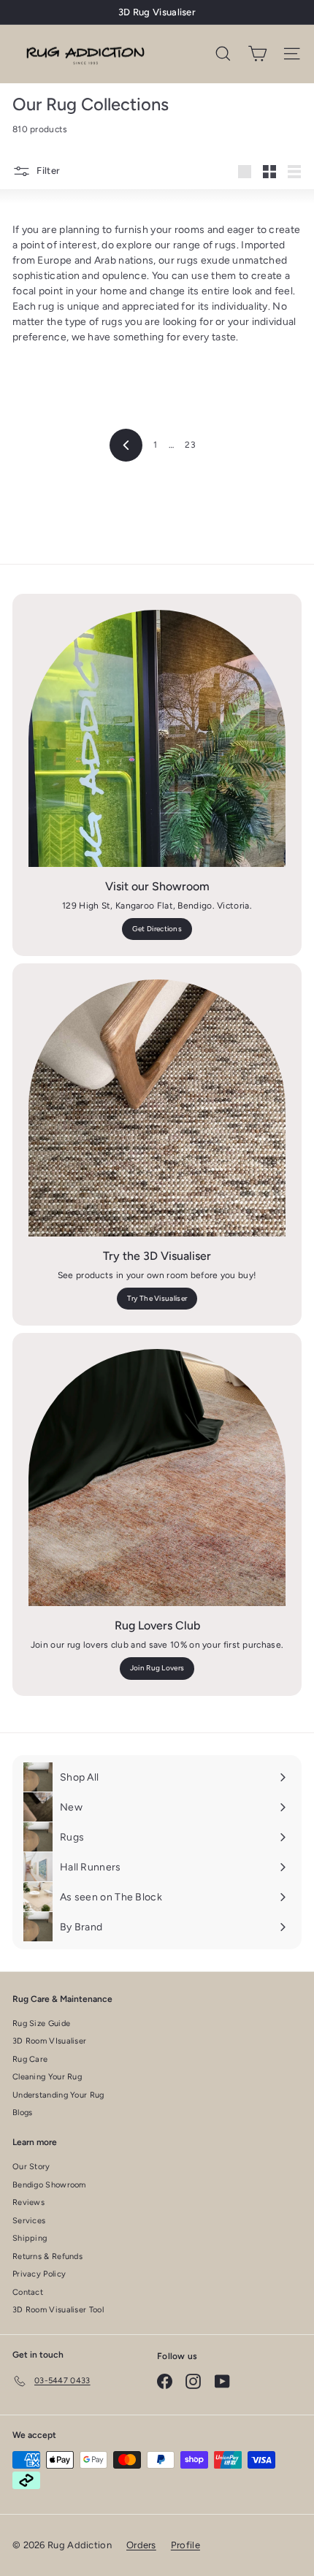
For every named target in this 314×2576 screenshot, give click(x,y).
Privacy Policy (39, 2274)
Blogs (23, 2113)
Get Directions (157, 929)
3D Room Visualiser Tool (58, 2310)
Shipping (30, 2238)
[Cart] (257, 54)
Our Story (31, 2167)
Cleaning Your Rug (47, 2077)
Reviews (28, 2202)
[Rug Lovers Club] (157, 1478)
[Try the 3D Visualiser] (157, 1108)
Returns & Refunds (47, 2256)
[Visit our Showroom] (157, 738)
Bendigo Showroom (49, 2185)
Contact (28, 2292)
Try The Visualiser (157, 1298)
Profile (185, 2545)
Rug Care (30, 2059)
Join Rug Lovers (157, 1668)
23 (190, 445)
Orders (141, 2545)
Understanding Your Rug (58, 2095)
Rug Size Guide (41, 2023)
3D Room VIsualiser (49, 2041)
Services (29, 2221)
